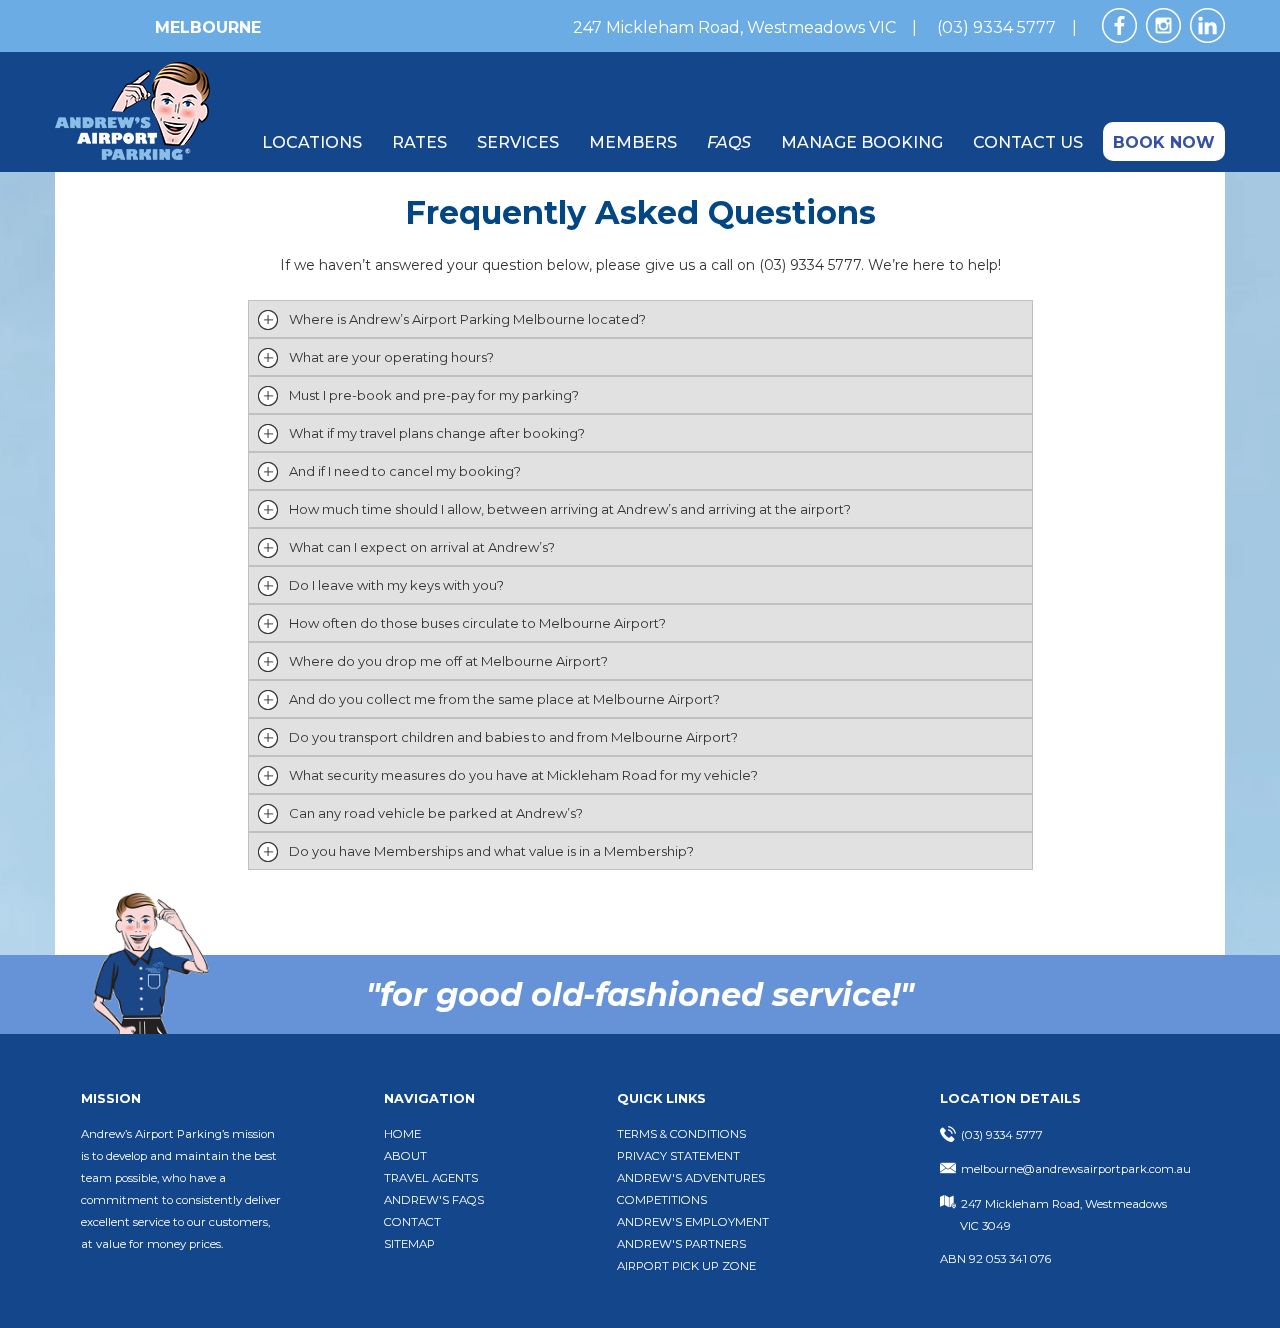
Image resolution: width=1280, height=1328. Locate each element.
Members (633, 142)
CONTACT (412, 1222)
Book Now (1164, 142)
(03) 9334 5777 (996, 27)
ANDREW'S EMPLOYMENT (693, 1222)
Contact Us (1028, 142)
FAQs (729, 142)
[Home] (132, 154)
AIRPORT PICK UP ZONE (686, 1266)
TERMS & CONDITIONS (681, 1134)
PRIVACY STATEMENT (678, 1156)
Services (518, 142)
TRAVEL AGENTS (431, 1178)
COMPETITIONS (662, 1200)
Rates (419, 142)
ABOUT (405, 1156)
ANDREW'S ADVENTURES (691, 1178)
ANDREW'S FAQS (434, 1200)
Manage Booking (862, 142)
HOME (402, 1134)
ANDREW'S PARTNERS (681, 1244)
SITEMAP (409, 1244)
